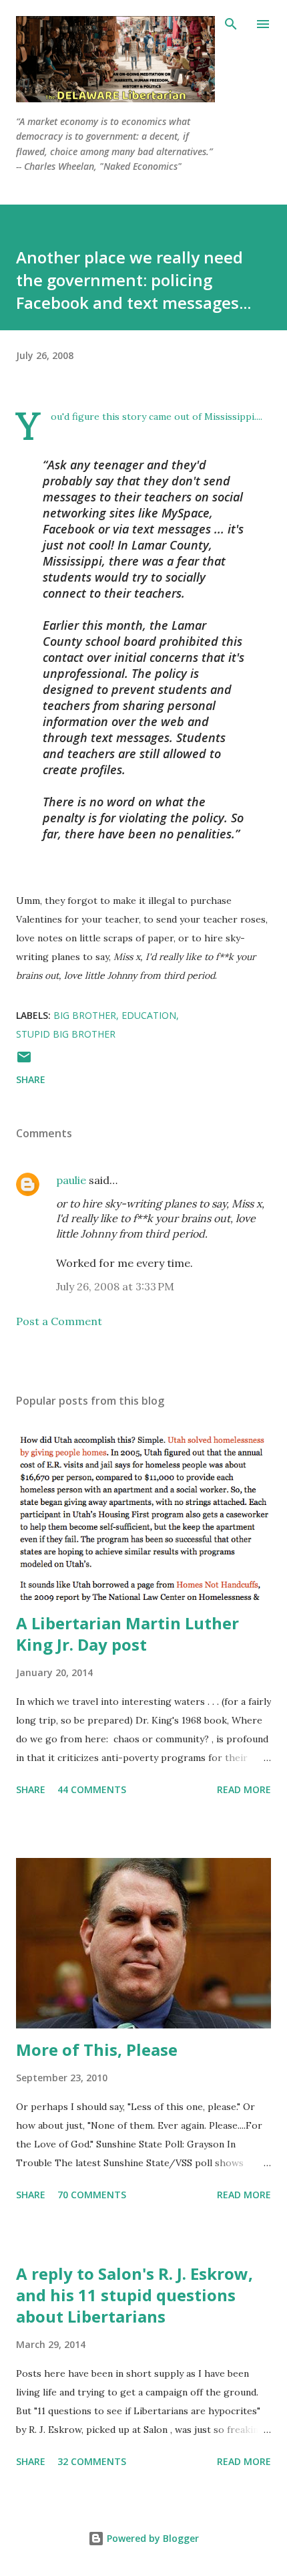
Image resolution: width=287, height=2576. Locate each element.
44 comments (92, 1789)
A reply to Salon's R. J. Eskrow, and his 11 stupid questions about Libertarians (134, 2295)
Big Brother (85, 1015)
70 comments (92, 2195)
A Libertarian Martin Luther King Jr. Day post (127, 1634)
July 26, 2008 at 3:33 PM (115, 1286)
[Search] (231, 24)
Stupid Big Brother (66, 1034)
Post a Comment (59, 1321)
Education (149, 1015)
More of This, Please (97, 2050)
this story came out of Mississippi (178, 417)
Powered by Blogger (152, 2538)
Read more (244, 1789)
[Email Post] (24, 1061)
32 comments (92, 2461)
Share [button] (31, 1079)
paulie (71, 1180)
